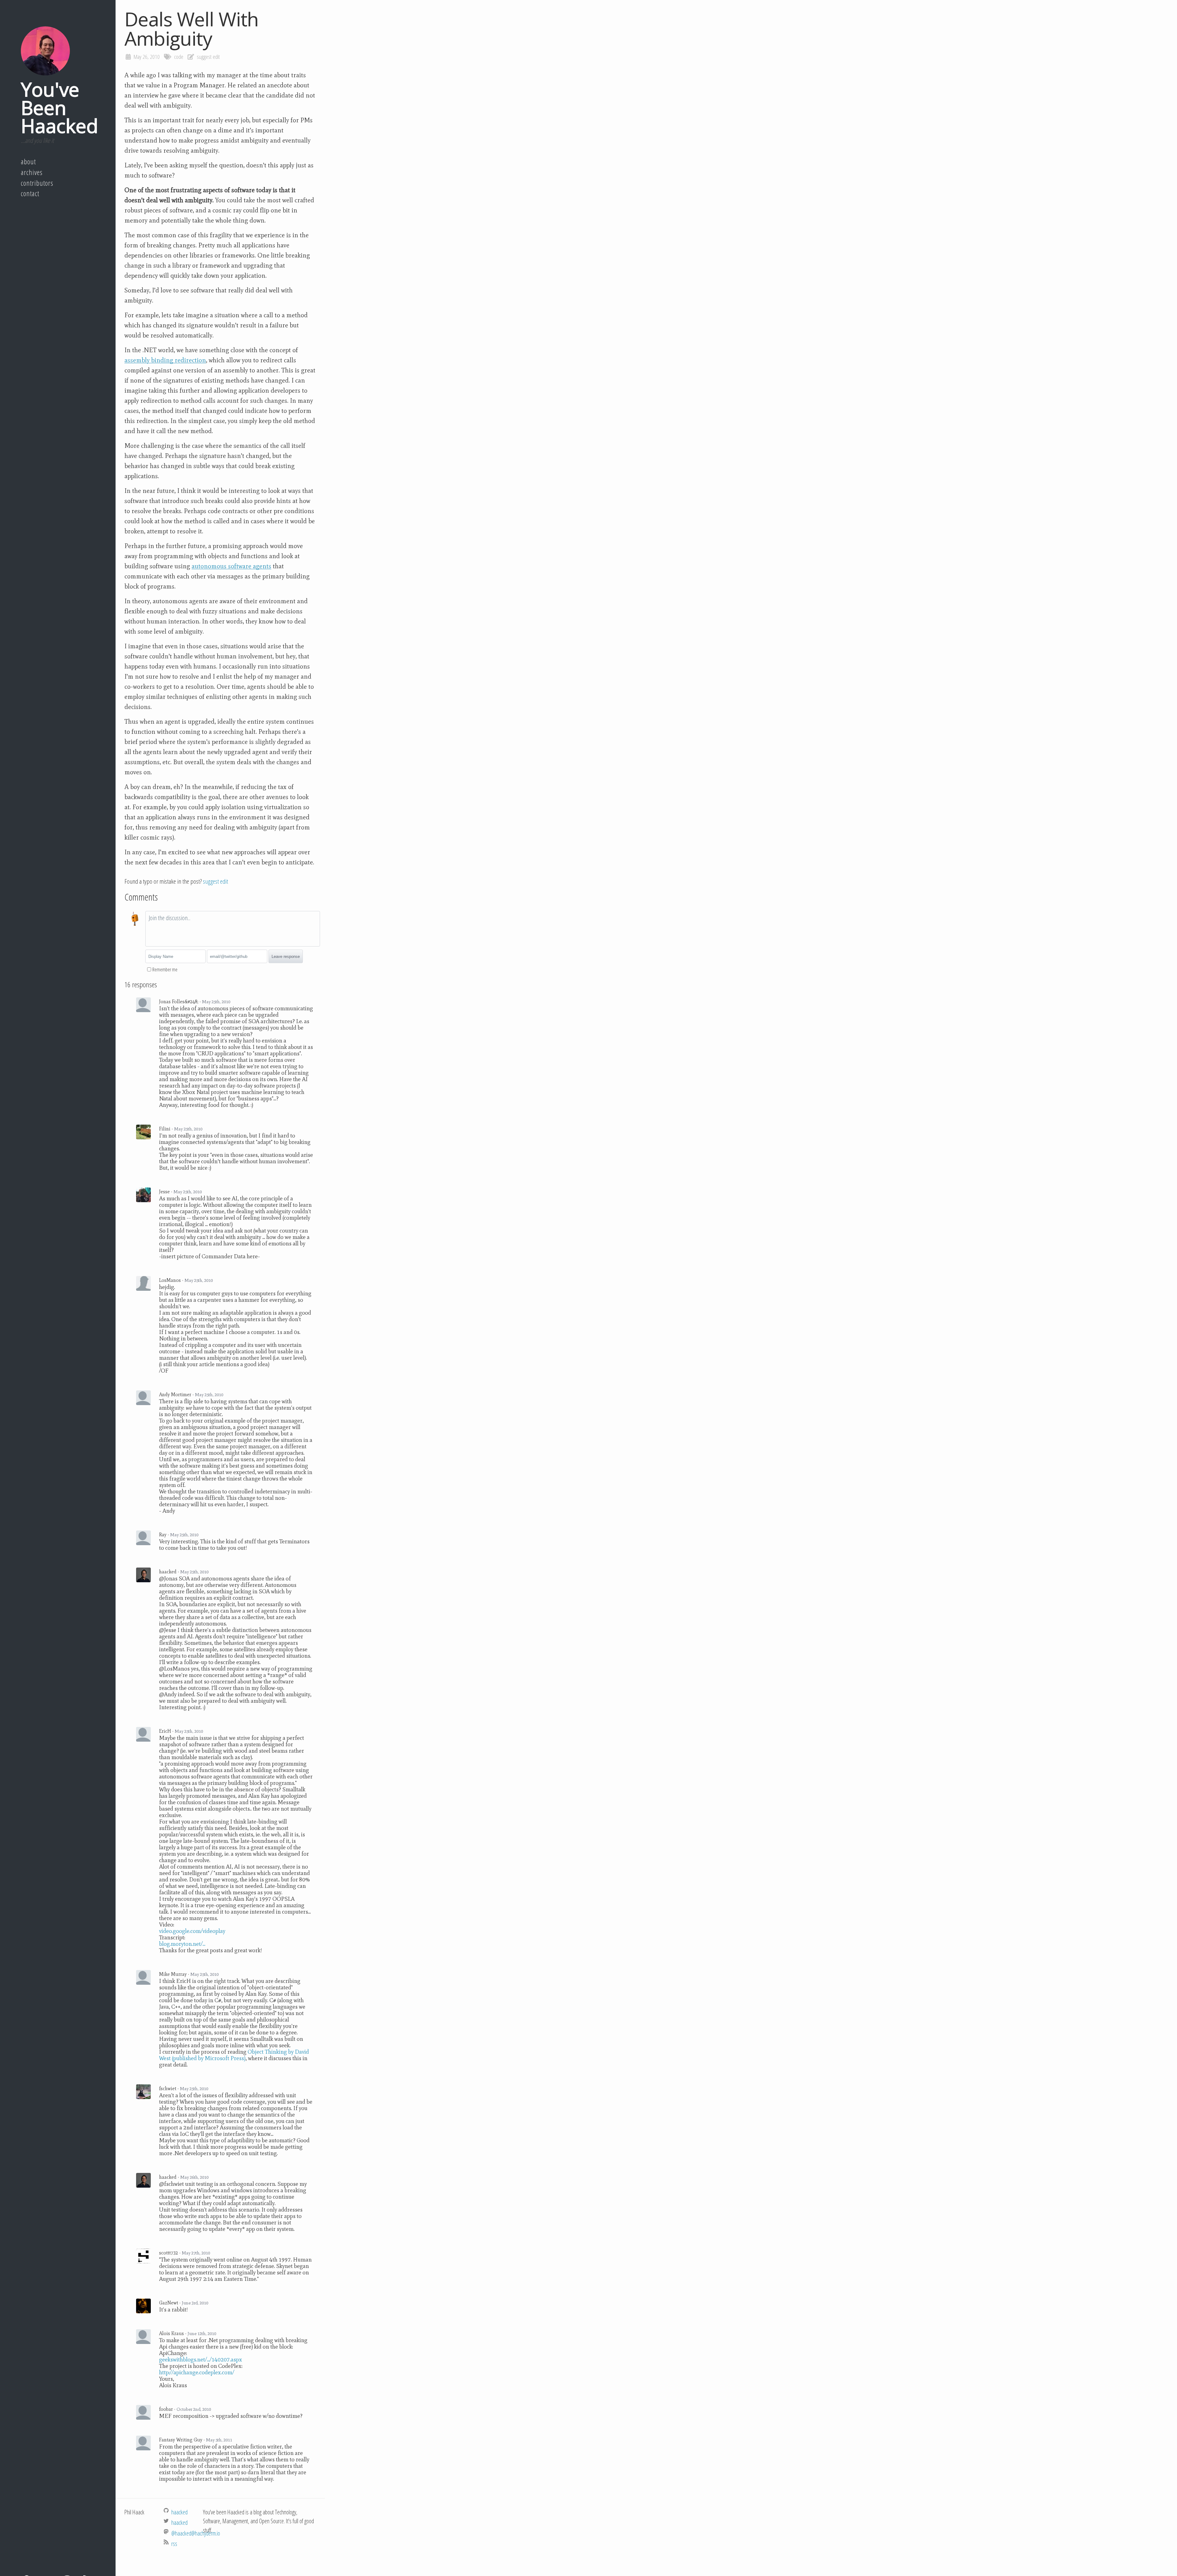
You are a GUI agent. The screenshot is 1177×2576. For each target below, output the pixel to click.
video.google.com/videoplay (192, 1931)
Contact (30, 193)
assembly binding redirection (165, 360)
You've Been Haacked (59, 107)
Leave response (286, 956)
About (28, 162)
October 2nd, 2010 (194, 2409)
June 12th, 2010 (202, 2334)
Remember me (165, 970)
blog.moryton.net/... (182, 1944)
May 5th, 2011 (219, 2440)
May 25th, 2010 (216, 1002)
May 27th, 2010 (196, 2253)
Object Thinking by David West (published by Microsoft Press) (234, 2055)
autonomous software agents (231, 566)
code (179, 57)
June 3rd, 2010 (195, 2303)
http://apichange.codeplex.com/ (197, 2372)
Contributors (37, 183)
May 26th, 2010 (194, 2177)
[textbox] (233, 929)
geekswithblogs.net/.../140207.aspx (201, 2359)
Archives (32, 172)
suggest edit (208, 57)
